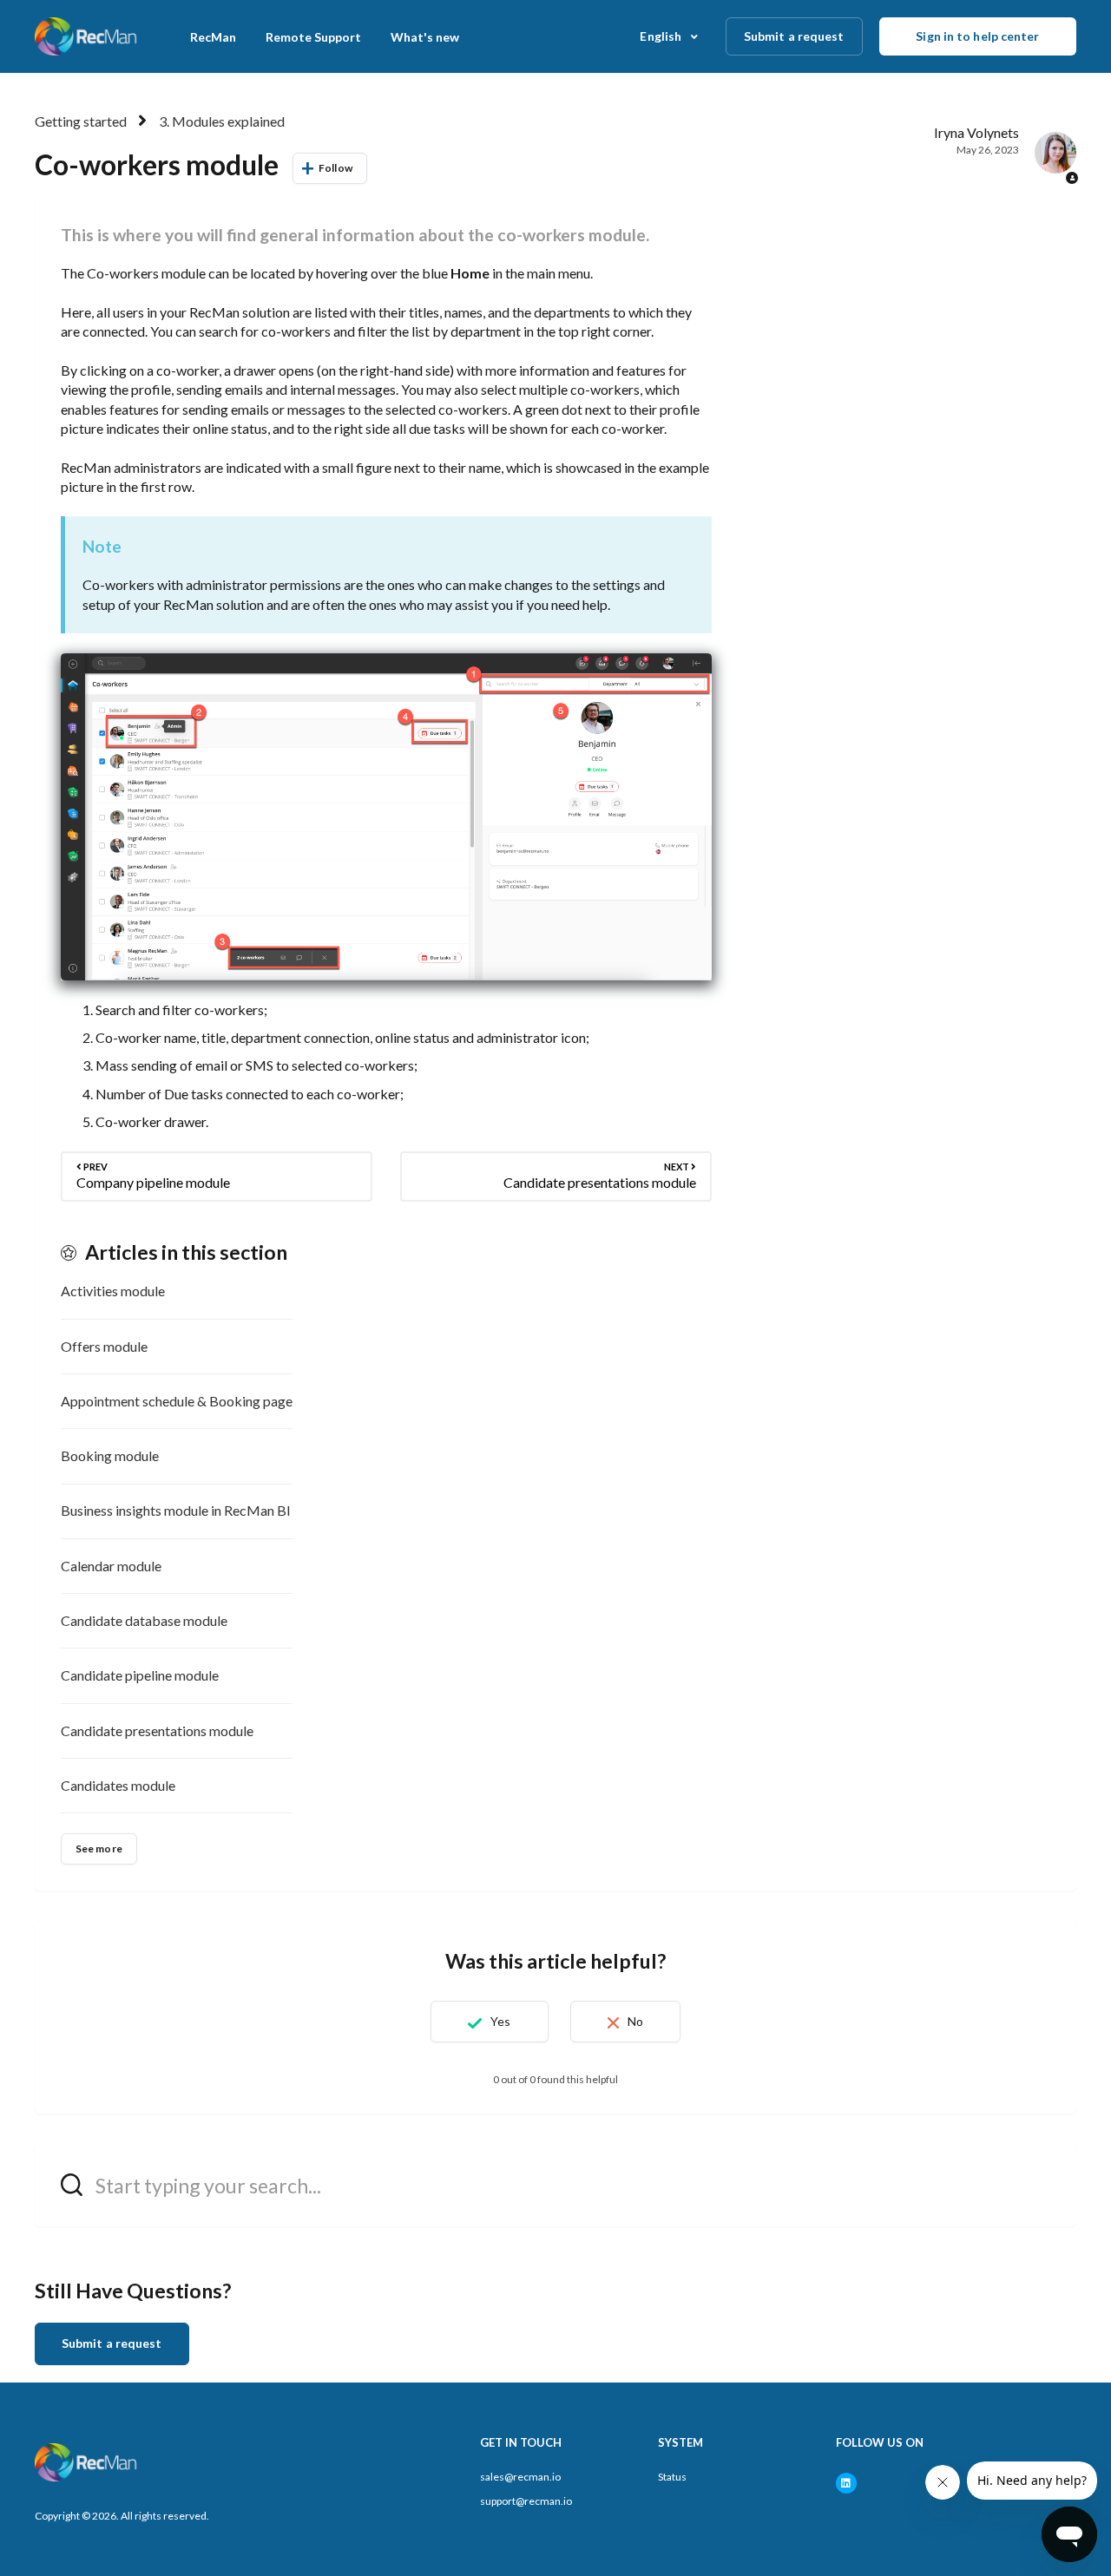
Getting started (81, 121)
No (635, 2021)
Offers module (104, 1346)
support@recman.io (526, 2501)
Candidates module (118, 1785)
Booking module (110, 1455)
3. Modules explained (222, 121)
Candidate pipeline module (140, 1675)
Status (672, 2477)
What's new (425, 37)
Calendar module (111, 1566)
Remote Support (313, 37)
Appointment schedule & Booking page (177, 1401)
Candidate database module (144, 1620)
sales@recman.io (520, 2477)
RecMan (213, 37)
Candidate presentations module (157, 1730)
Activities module (113, 1291)
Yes (500, 2021)
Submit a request (794, 36)
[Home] (87, 36)
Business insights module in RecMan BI (176, 1510)
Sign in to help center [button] (977, 36)
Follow (335, 168)
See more (99, 1848)
